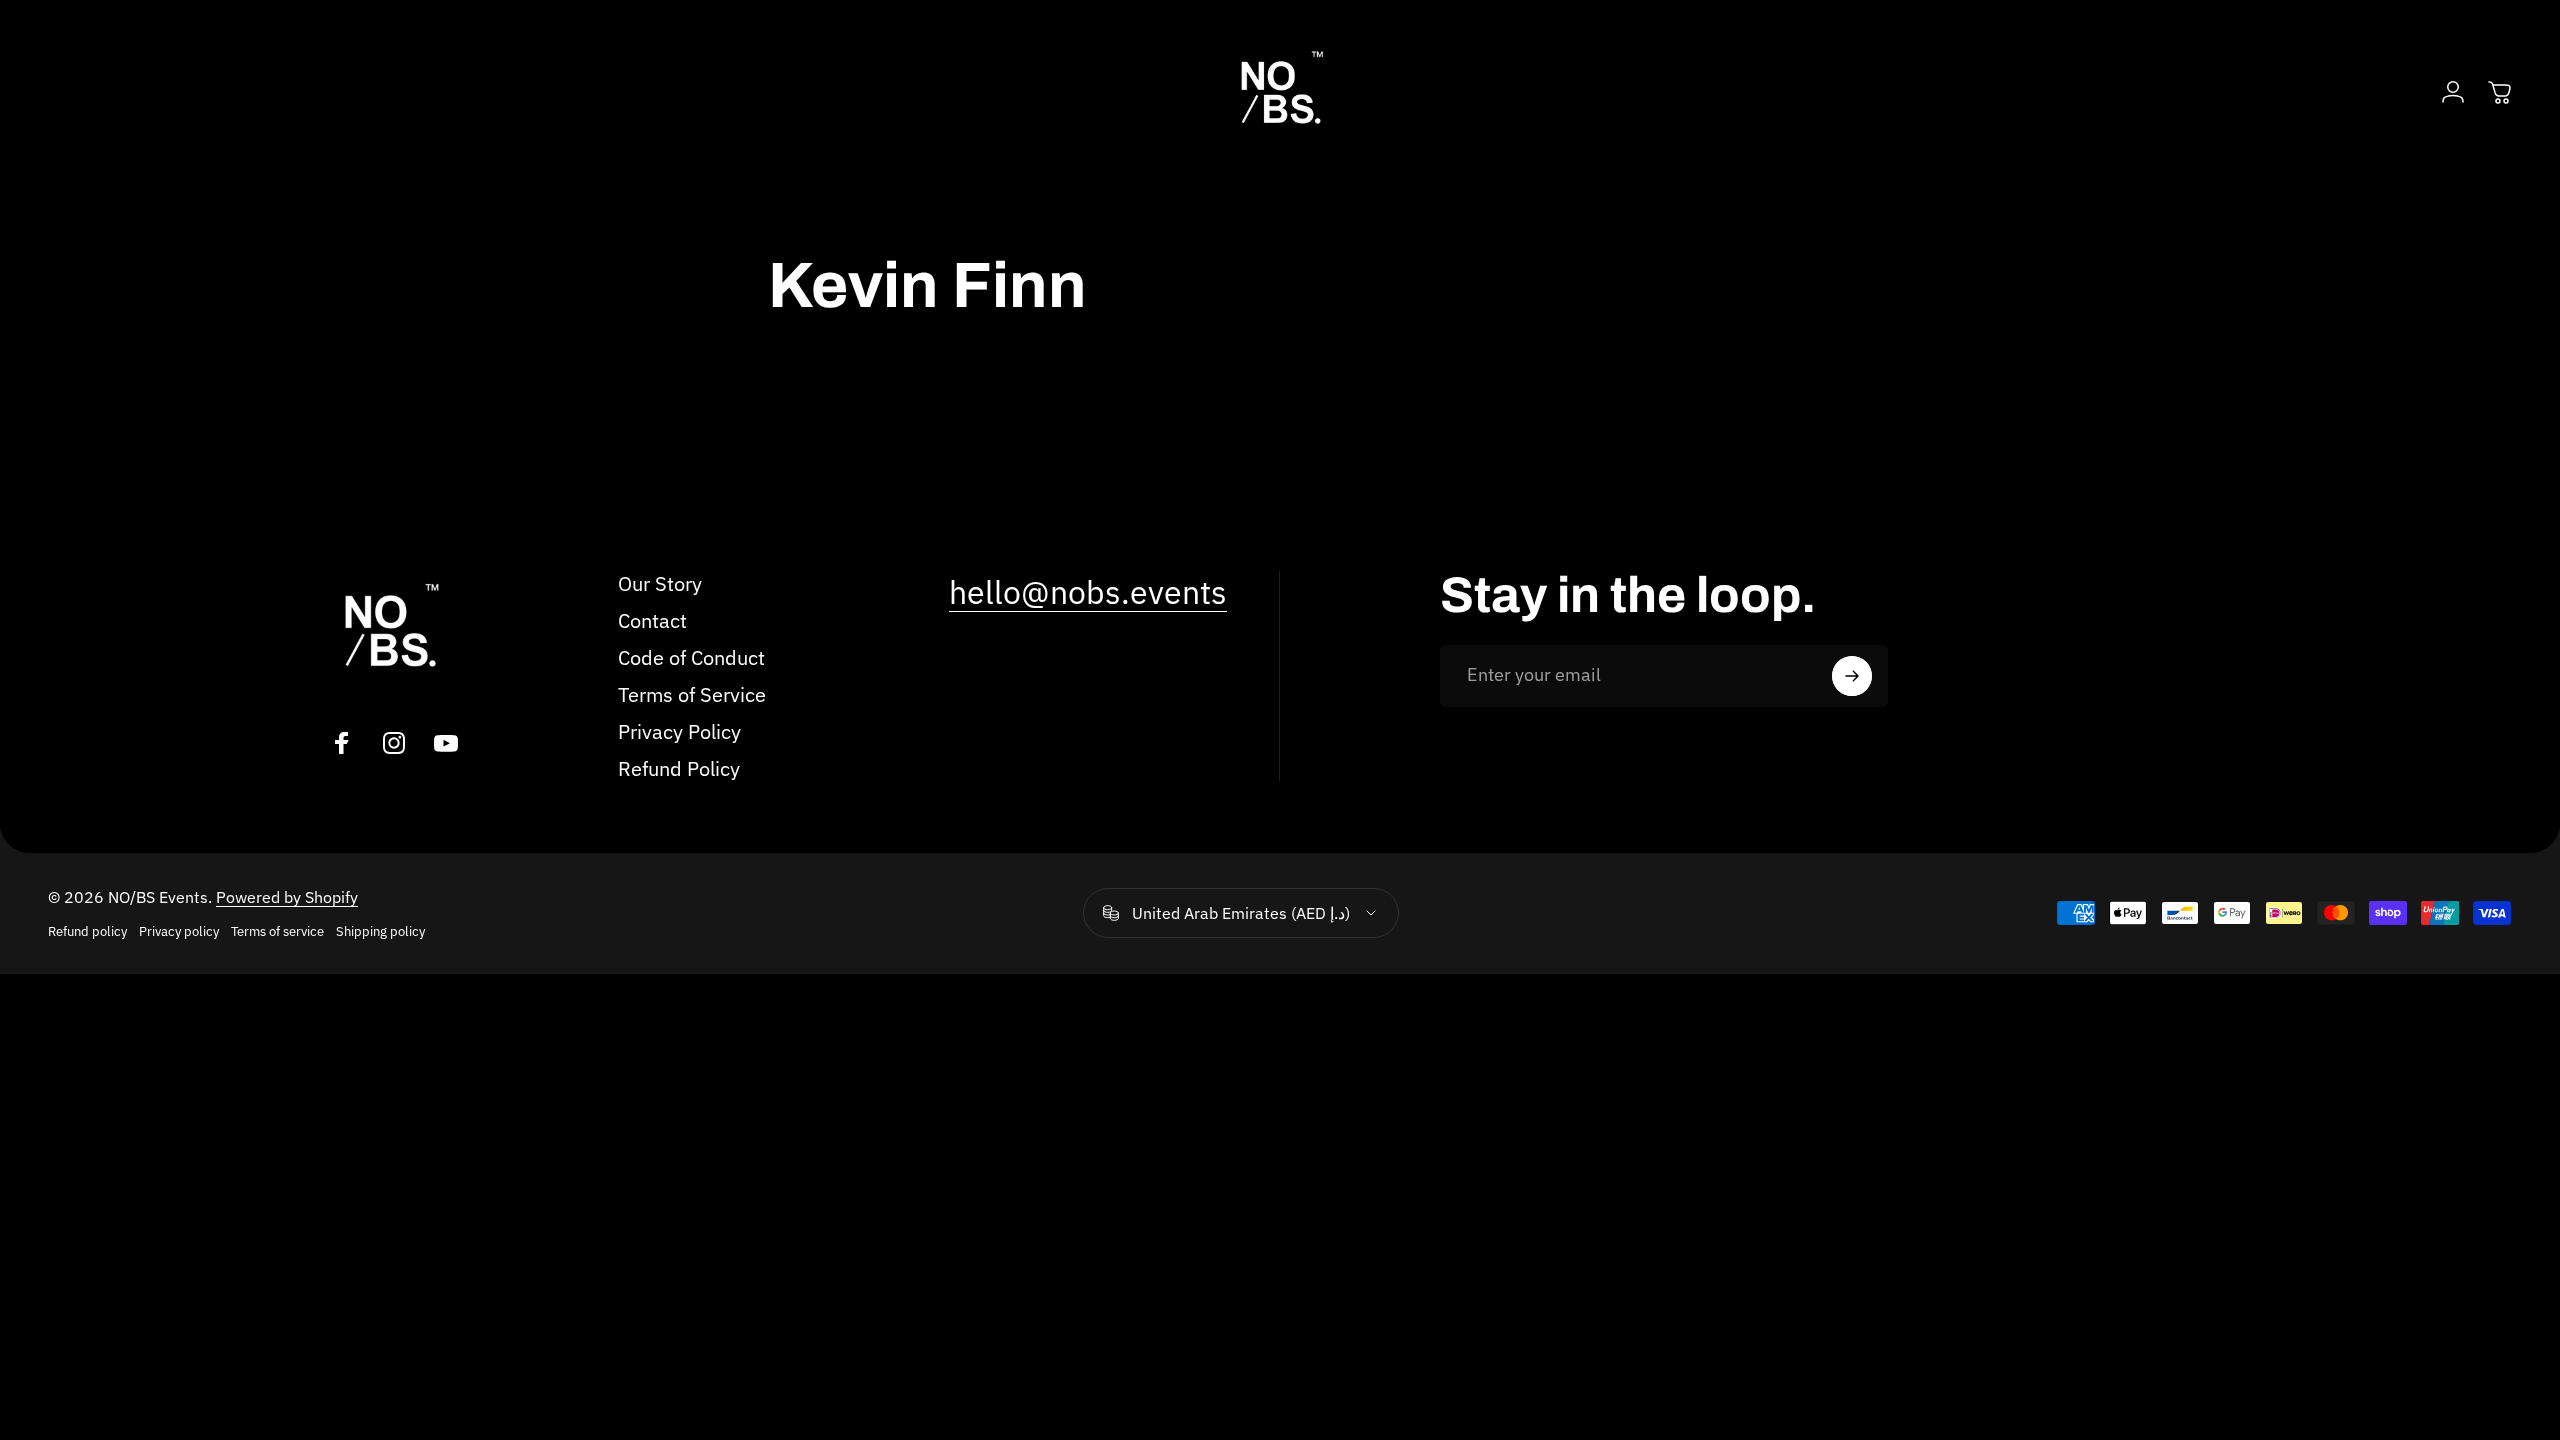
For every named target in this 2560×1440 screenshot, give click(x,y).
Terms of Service (692, 694)
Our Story (660, 583)
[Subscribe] (1852, 676)
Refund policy (87, 931)
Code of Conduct (691, 657)
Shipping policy (380, 931)
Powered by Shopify (287, 897)
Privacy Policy (679, 731)
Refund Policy (679, 768)
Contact (652, 620)
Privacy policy (179, 931)
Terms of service (277, 931)
